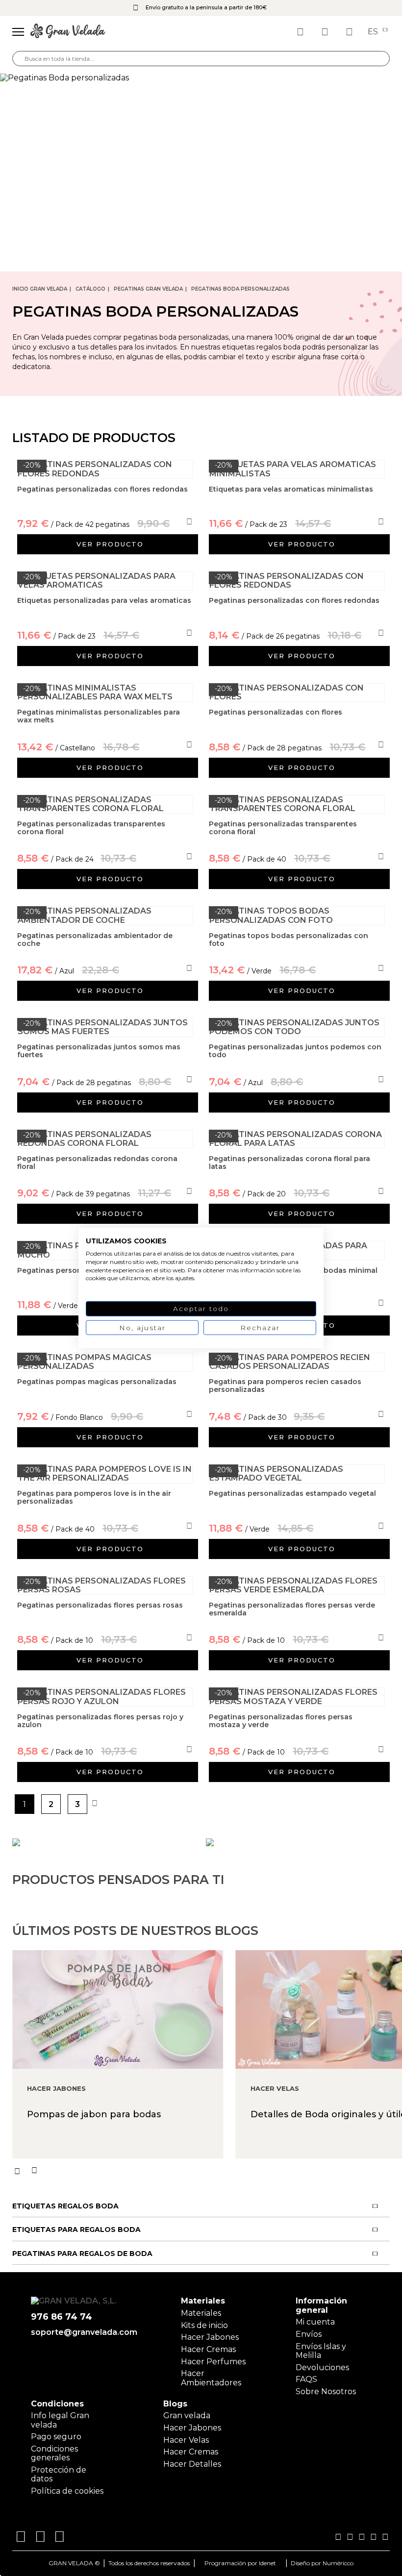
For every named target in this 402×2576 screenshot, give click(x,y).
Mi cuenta (315, 2322)
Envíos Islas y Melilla (321, 2351)
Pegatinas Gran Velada (148, 289)
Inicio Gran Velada (40, 289)
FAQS (306, 2379)
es (374, 32)
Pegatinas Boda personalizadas (240, 289)
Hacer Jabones (210, 2337)
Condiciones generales (54, 2453)
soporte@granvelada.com (84, 2332)
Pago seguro (56, 2437)
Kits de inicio (204, 2325)
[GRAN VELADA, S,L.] (68, 32)
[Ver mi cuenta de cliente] (326, 32)
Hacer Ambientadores (211, 2378)
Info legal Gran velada (60, 2420)
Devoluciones (322, 2367)
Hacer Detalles (192, 2464)
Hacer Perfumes (213, 2362)
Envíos (309, 2334)
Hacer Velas (186, 2440)
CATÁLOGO (90, 289)
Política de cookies (67, 2491)
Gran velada (187, 2415)
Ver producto (110, 544)
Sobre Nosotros (326, 2391)
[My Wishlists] (301, 32)
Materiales (201, 2313)
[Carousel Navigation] (207, 2171)
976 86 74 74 (62, 2317)
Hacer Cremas (208, 2349)
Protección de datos (59, 2474)
